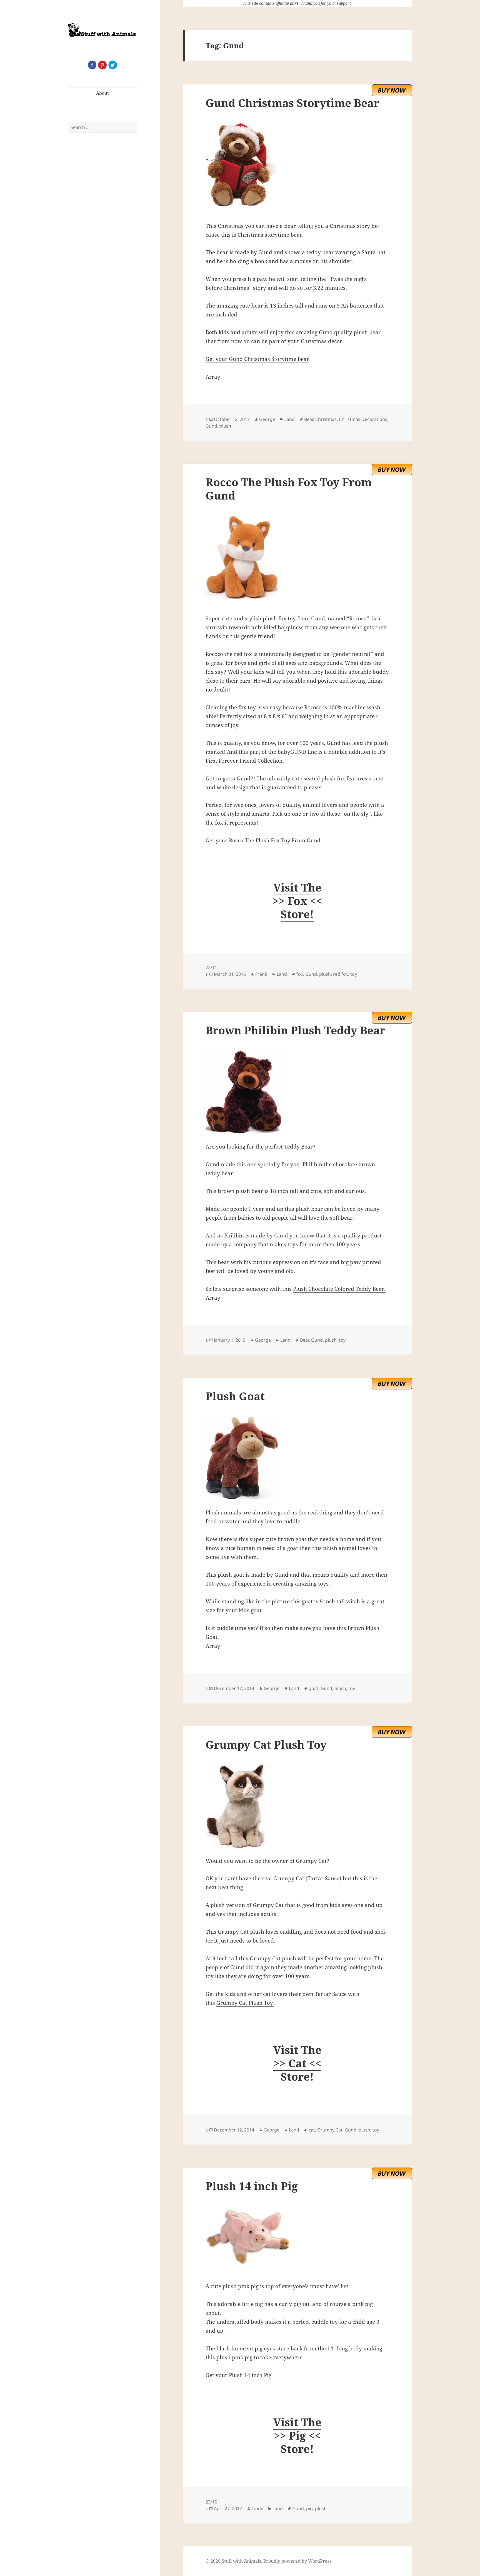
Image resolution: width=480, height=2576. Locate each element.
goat (313, 1688)
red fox (341, 974)
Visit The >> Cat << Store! (297, 2063)
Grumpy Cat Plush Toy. (245, 2003)
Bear (309, 419)
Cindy (257, 2508)
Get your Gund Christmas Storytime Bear (257, 359)
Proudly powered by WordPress (297, 2561)
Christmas (326, 419)
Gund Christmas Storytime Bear (292, 103)
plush (225, 426)
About (102, 93)
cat (312, 2130)
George (267, 419)
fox (300, 974)
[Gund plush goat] (297, 1458)
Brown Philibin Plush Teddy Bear (295, 1030)
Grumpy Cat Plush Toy (266, 1744)
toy (354, 974)
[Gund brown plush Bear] (297, 1092)
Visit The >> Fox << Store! (297, 901)
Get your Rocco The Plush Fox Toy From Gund (263, 840)
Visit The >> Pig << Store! (297, 2435)
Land (290, 419)
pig (309, 2508)
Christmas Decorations (363, 419)
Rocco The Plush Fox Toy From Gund (289, 489)
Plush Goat (235, 1396)
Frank (261, 974)
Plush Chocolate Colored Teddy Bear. (339, 1289)
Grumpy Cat (330, 2130)
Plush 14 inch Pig (252, 2186)
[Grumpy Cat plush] (297, 1806)
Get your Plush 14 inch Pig (238, 2375)
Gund (211, 426)
